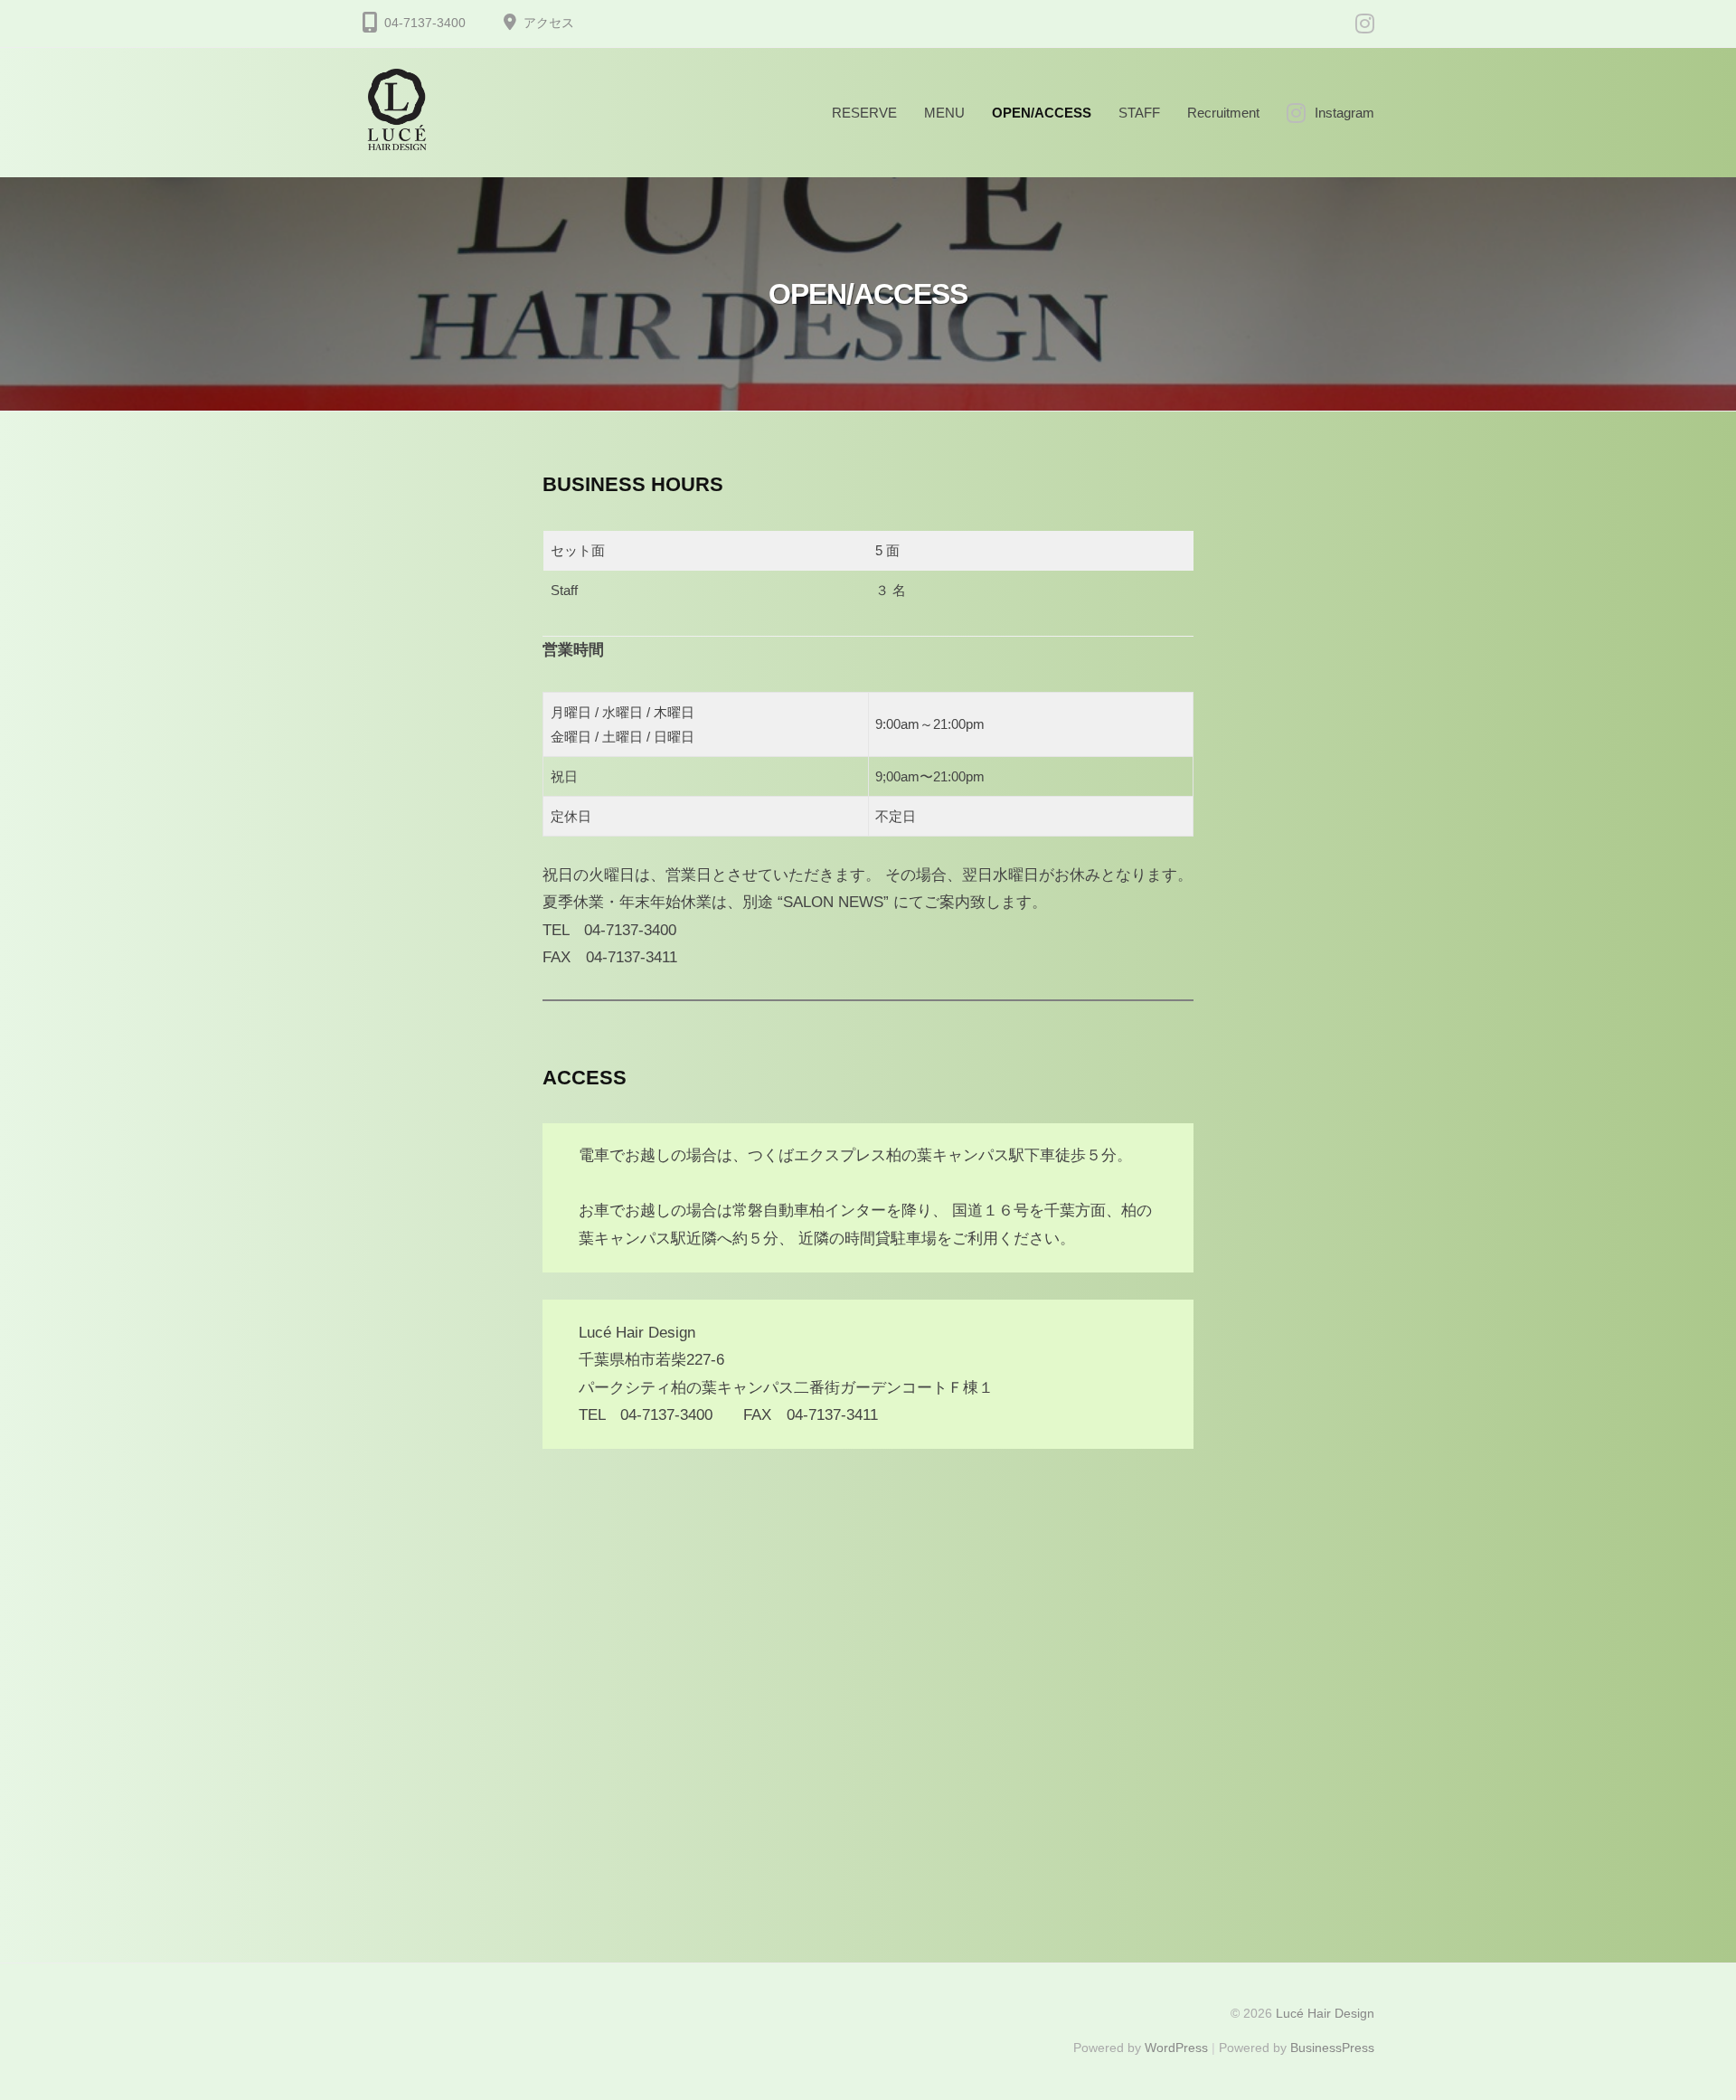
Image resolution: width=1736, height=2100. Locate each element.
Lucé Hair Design (1325, 2013)
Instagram (1344, 113)
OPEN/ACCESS (1042, 113)
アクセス (549, 23)
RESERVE (864, 113)
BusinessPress (1332, 2048)
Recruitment (1223, 113)
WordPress (1176, 2048)
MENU (944, 113)
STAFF (1139, 113)
